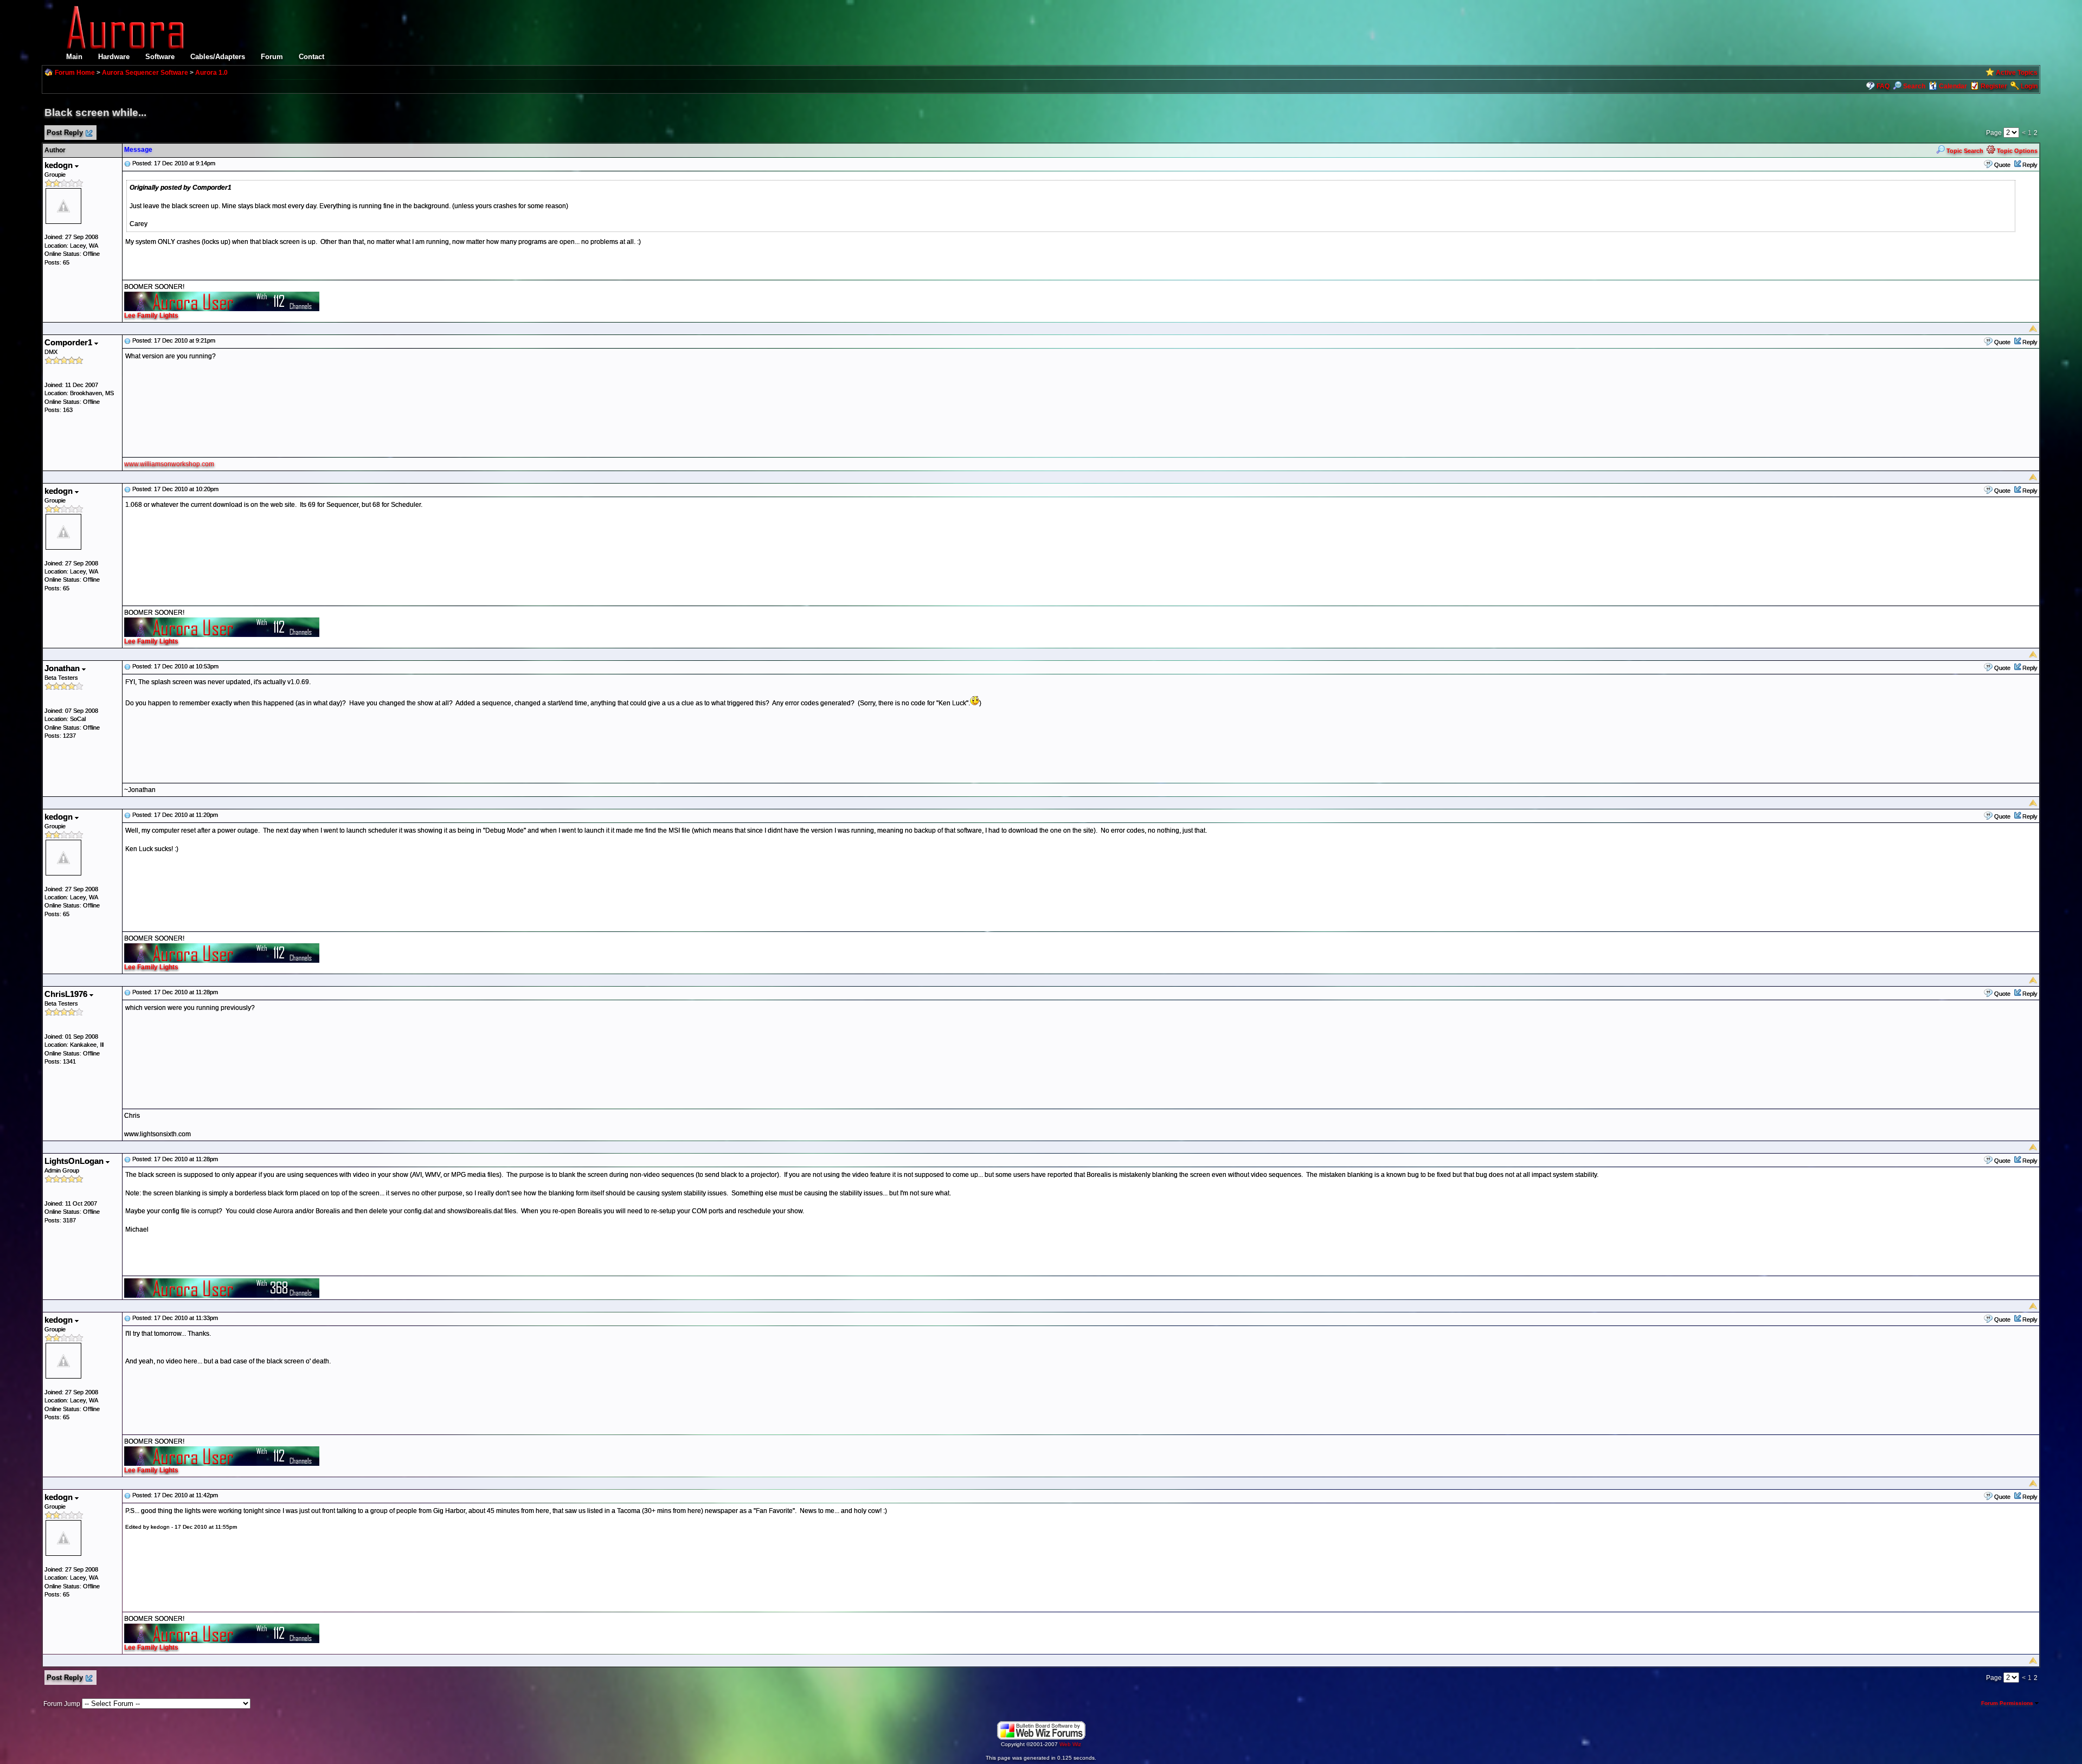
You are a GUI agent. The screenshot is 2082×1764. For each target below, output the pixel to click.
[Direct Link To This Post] (127, 163)
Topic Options (2016, 151)
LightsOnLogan (75, 1161)
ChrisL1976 (67, 994)
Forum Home (75, 73)
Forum (272, 57)
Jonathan (63, 668)
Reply (2030, 165)
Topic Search (1964, 151)
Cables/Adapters (218, 57)
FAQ (1883, 86)
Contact (311, 57)
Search (1914, 86)
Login (2029, 86)
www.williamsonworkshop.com (169, 464)
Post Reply (65, 133)
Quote (2002, 165)
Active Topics (2017, 73)
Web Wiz (1070, 1744)
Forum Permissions (2008, 1703)
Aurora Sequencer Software (145, 73)
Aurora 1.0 (211, 73)
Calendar (1953, 86)
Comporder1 (69, 342)
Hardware (114, 57)
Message (138, 150)
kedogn (60, 165)
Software (160, 57)
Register (1994, 86)
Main (74, 57)
